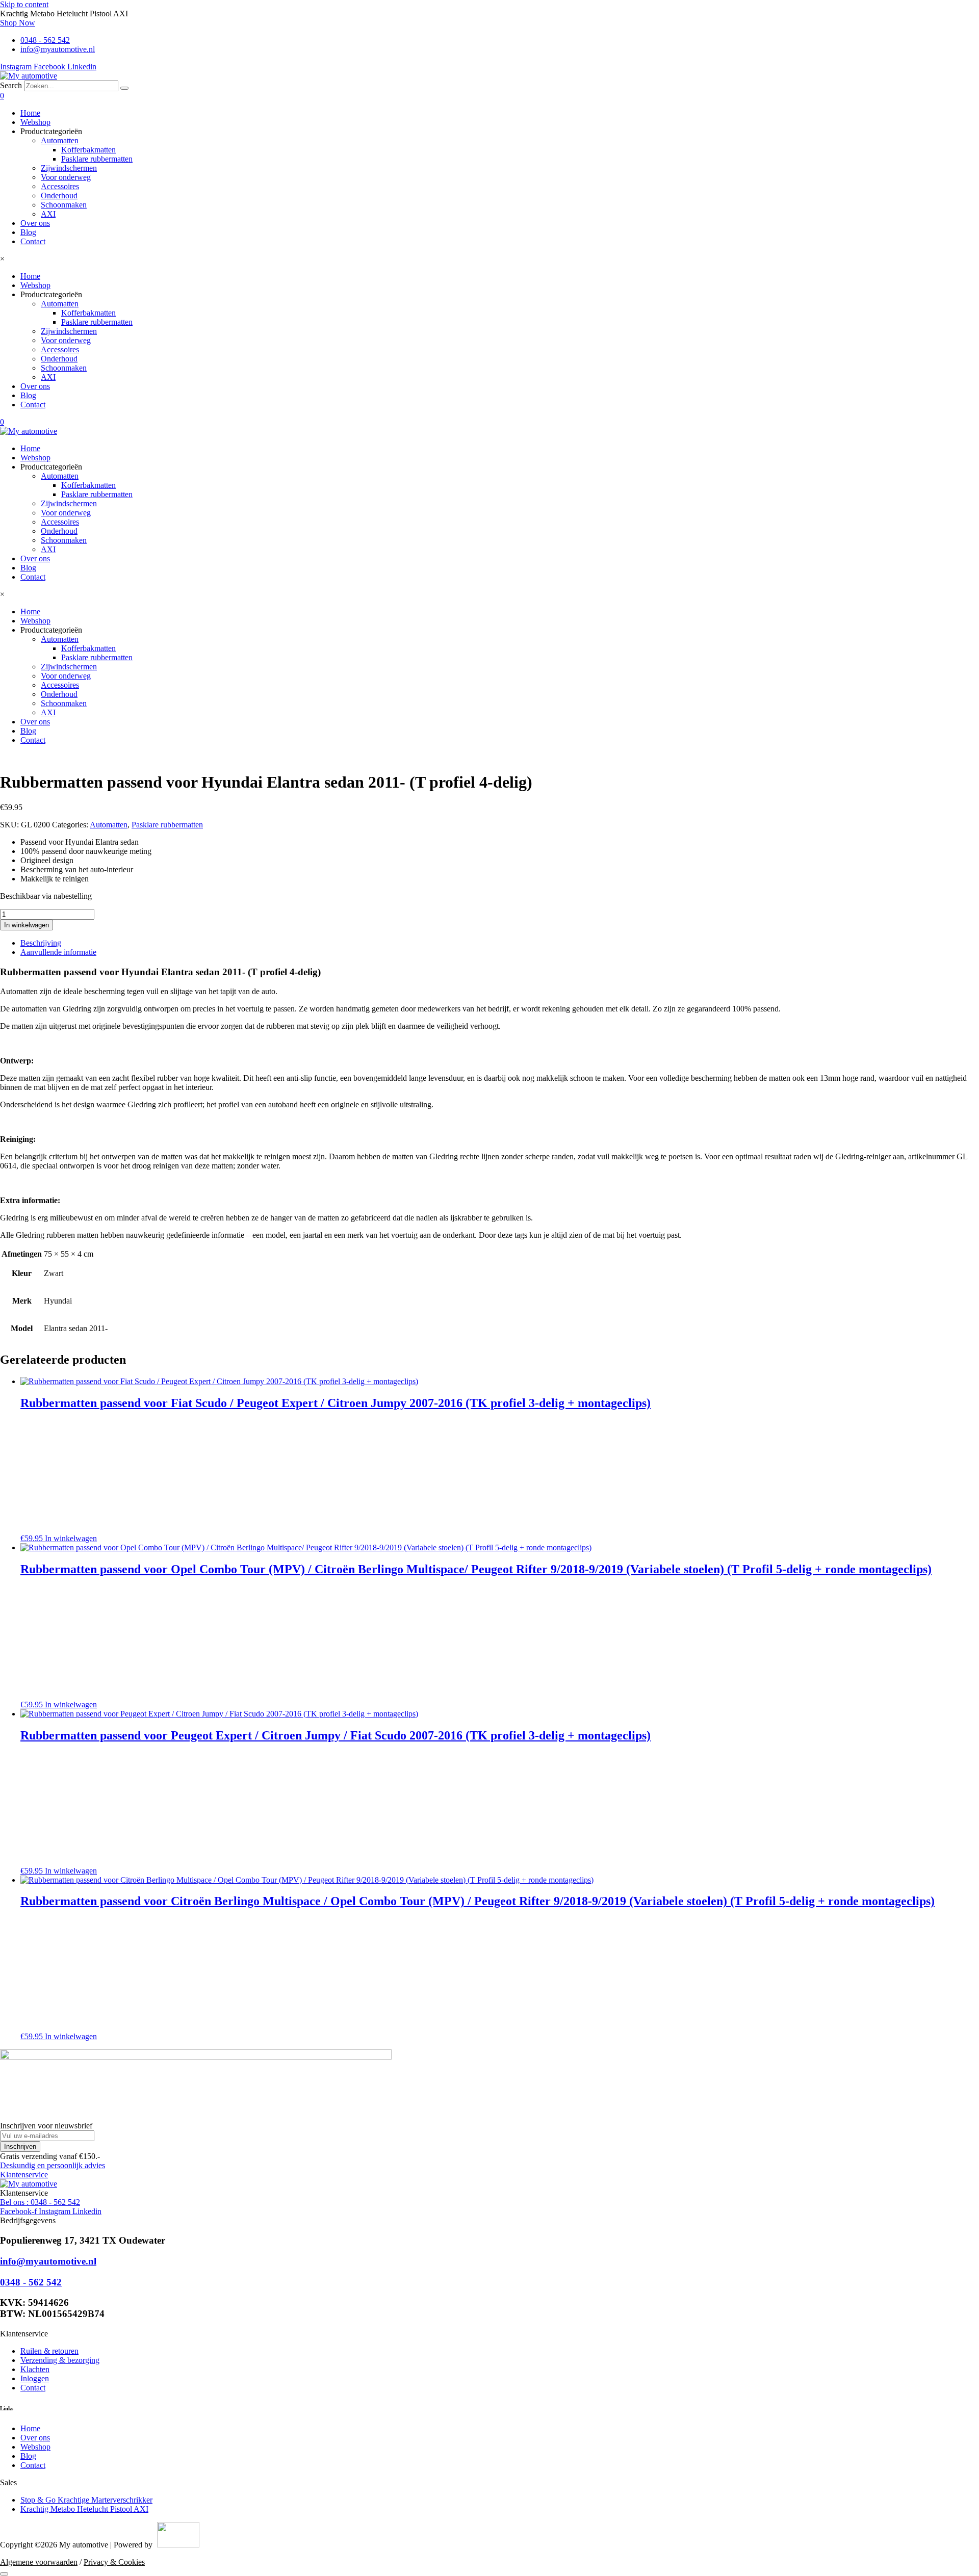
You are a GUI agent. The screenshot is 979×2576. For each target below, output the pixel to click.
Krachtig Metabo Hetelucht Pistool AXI (84, 2509)
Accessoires (60, 186)
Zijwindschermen (69, 168)
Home (30, 113)
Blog (28, 232)
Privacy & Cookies (114, 2562)
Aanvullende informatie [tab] (58, 952)
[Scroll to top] (4, 2574)
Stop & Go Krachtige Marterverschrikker (86, 2500)
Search (11, 85)
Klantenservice (24, 2175)
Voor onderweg (66, 177)
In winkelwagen (27, 925)
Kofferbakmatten (88, 150)
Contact (33, 241)
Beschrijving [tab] (41, 943)
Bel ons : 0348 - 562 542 (40, 2202)
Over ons (35, 223)
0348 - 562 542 (31, 2282)
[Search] (124, 88)
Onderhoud (59, 196)
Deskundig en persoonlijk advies (53, 2165)
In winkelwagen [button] (71, 1538)
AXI (48, 214)
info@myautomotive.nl (48, 2261)
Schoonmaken (64, 205)
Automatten (60, 140)
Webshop (35, 122)
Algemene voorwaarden (39, 2562)
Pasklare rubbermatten (97, 159)
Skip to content (24, 4)
